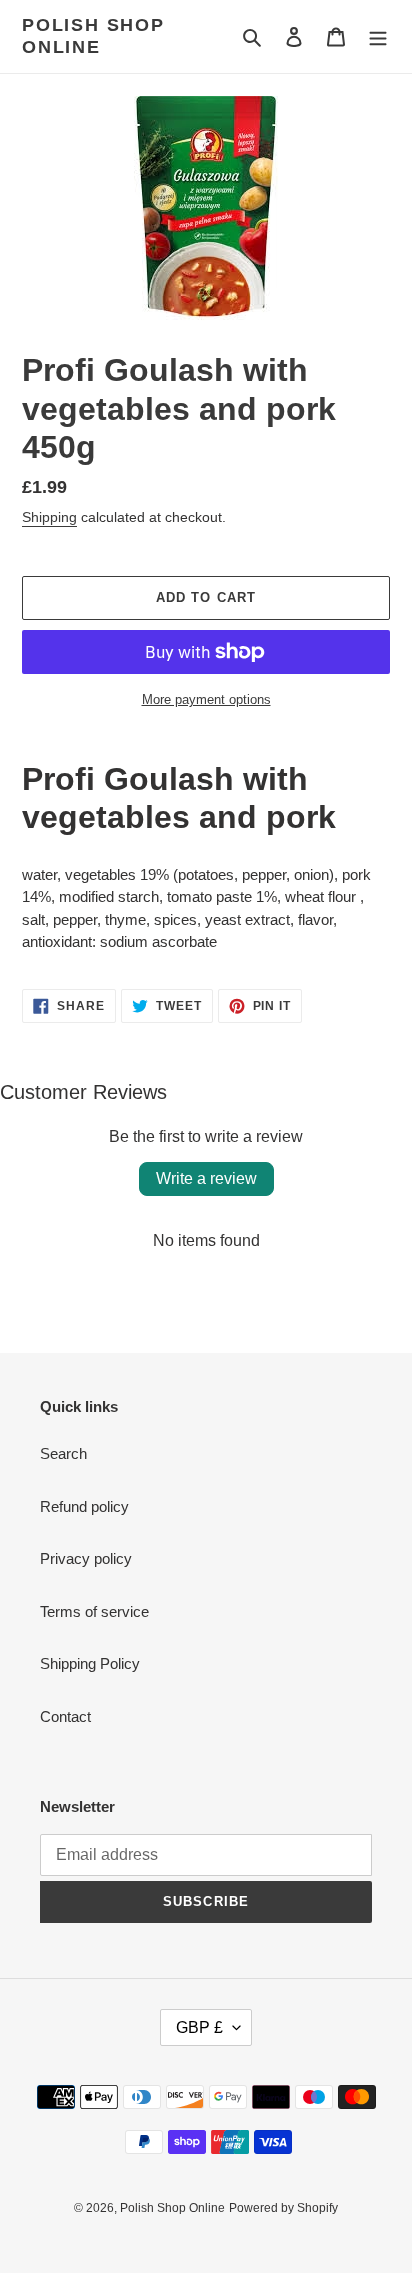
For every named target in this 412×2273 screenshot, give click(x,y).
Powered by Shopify (283, 2208)
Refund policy (84, 1506)
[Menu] (378, 36)
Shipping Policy (90, 1663)
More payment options (206, 699)
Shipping (49, 517)
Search (63, 1453)
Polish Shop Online (93, 36)
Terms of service (94, 1611)
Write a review (206, 1178)
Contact (65, 1716)
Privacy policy (86, 1558)
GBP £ (199, 2027)
